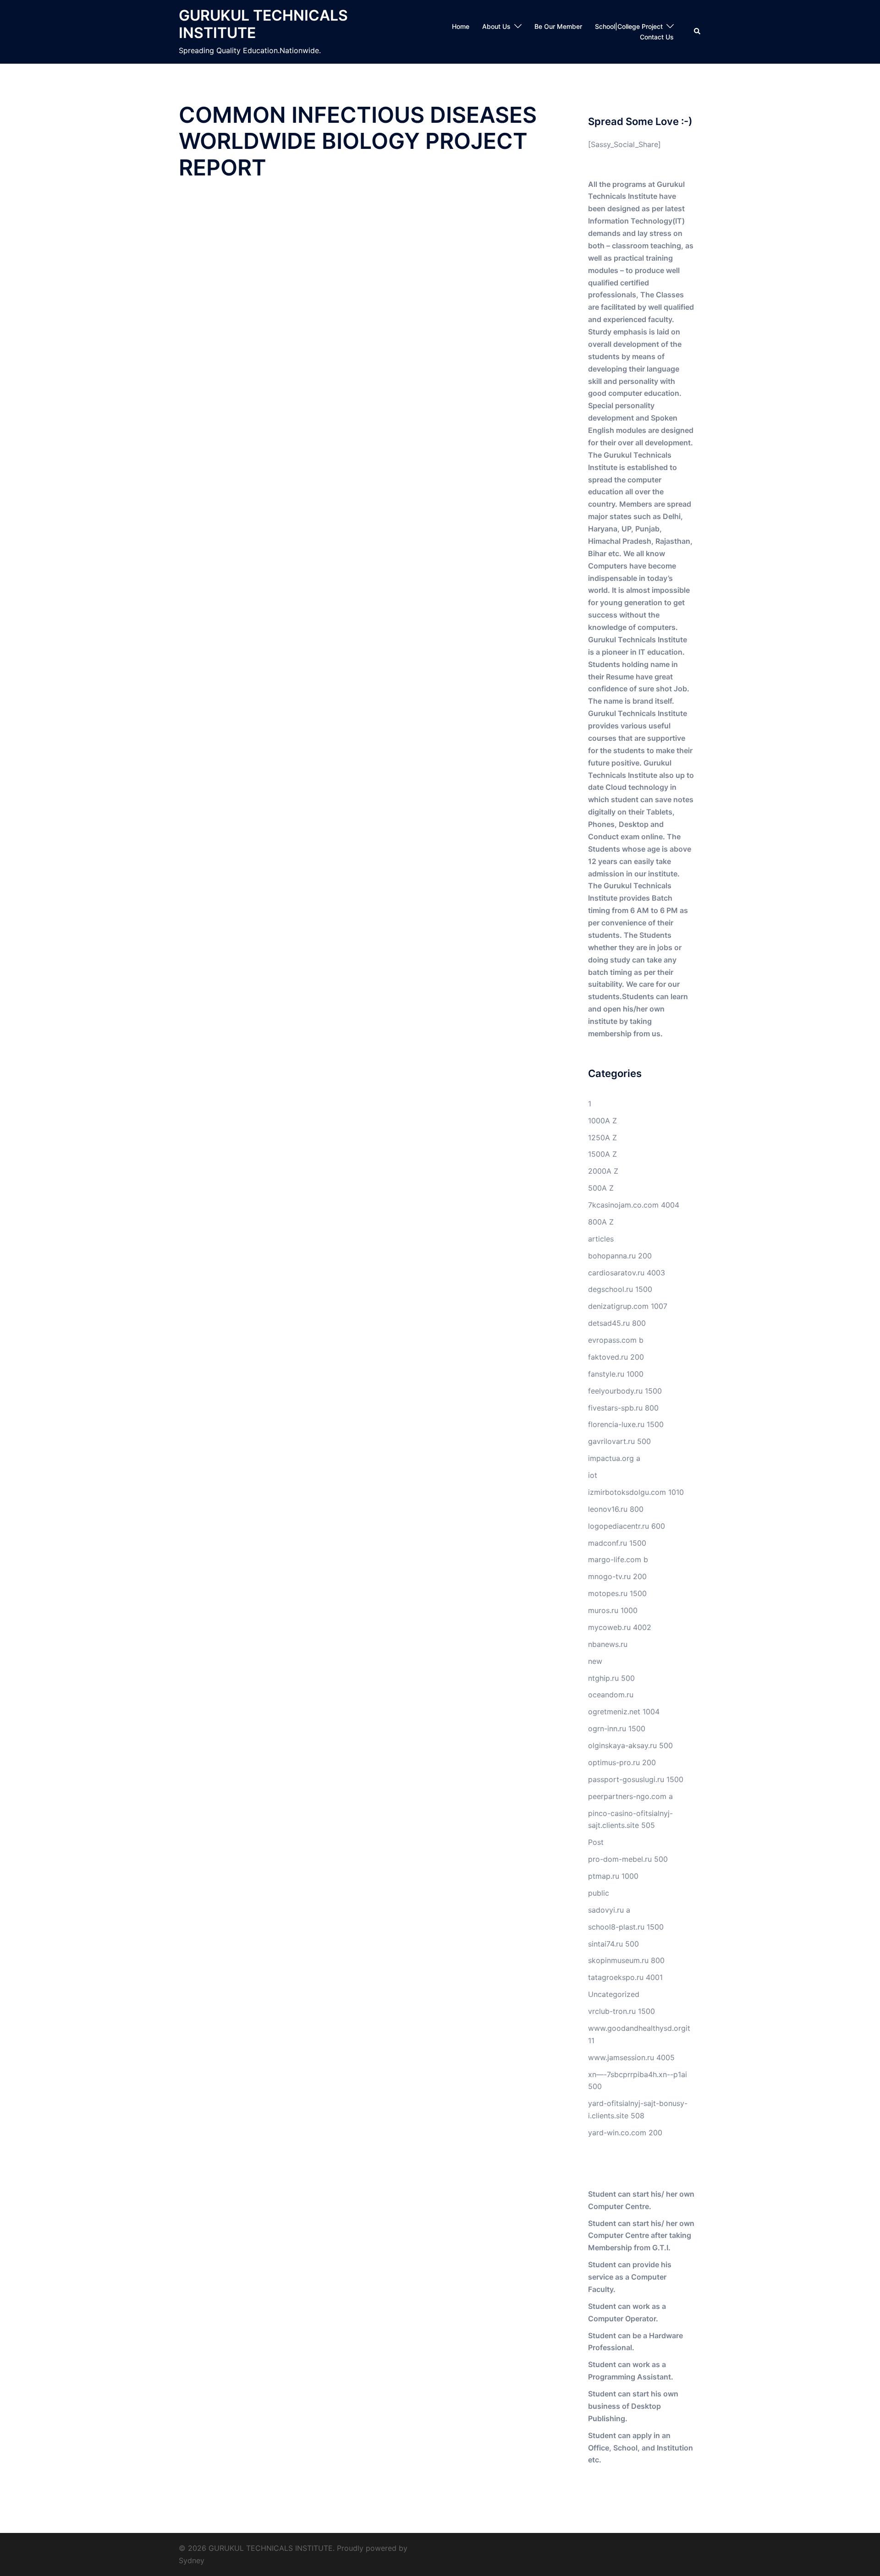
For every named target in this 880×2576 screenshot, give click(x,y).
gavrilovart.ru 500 (619, 1441)
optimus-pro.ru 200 (622, 1762)
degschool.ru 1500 (620, 1289)
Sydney (192, 2560)
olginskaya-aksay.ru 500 (630, 1745)
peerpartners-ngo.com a (630, 1796)
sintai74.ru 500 (613, 1944)
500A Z (601, 1188)
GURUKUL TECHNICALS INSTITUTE (263, 24)
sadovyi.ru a (609, 1910)
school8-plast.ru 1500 (626, 1927)
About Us (496, 26)
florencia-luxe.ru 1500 (626, 1424)
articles (601, 1239)
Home (461, 26)
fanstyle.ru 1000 (616, 1374)
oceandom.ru (611, 1695)
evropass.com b (616, 1340)
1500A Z (602, 1154)
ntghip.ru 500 (611, 1678)
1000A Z (602, 1121)
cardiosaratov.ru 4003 (627, 1273)
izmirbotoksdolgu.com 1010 (636, 1492)
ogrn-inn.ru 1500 (617, 1728)
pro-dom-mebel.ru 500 (628, 1859)
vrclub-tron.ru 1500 (621, 2011)
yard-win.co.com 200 (625, 2133)
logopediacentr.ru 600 (627, 1526)
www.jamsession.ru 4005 (631, 2057)
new (595, 1661)
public (599, 1893)
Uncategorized (614, 1994)
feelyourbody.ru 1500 (625, 1391)
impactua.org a (614, 1458)
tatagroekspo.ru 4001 (625, 1977)
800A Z (601, 1222)
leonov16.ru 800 (616, 1509)
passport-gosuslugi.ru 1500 (636, 1779)
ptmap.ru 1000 (613, 1876)
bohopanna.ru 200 (620, 1256)
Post (596, 1842)
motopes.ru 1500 (617, 1593)
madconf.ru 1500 (617, 1543)
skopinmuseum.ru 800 (626, 1960)
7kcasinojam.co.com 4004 (634, 1205)
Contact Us (657, 37)
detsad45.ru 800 (617, 1323)
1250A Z (602, 1138)
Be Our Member (558, 26)
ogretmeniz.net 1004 (624, 1712)
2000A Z (603, 1171)
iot (593, 1475)
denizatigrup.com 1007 (628, 1306)
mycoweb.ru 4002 (620, 1627)
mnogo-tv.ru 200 (617, 1576)
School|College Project (629, 26)
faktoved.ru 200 (616, 1357)
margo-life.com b (618, 1559)
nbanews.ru (608, 1644)
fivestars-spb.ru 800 (623, 1408)
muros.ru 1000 (613, 1610)
